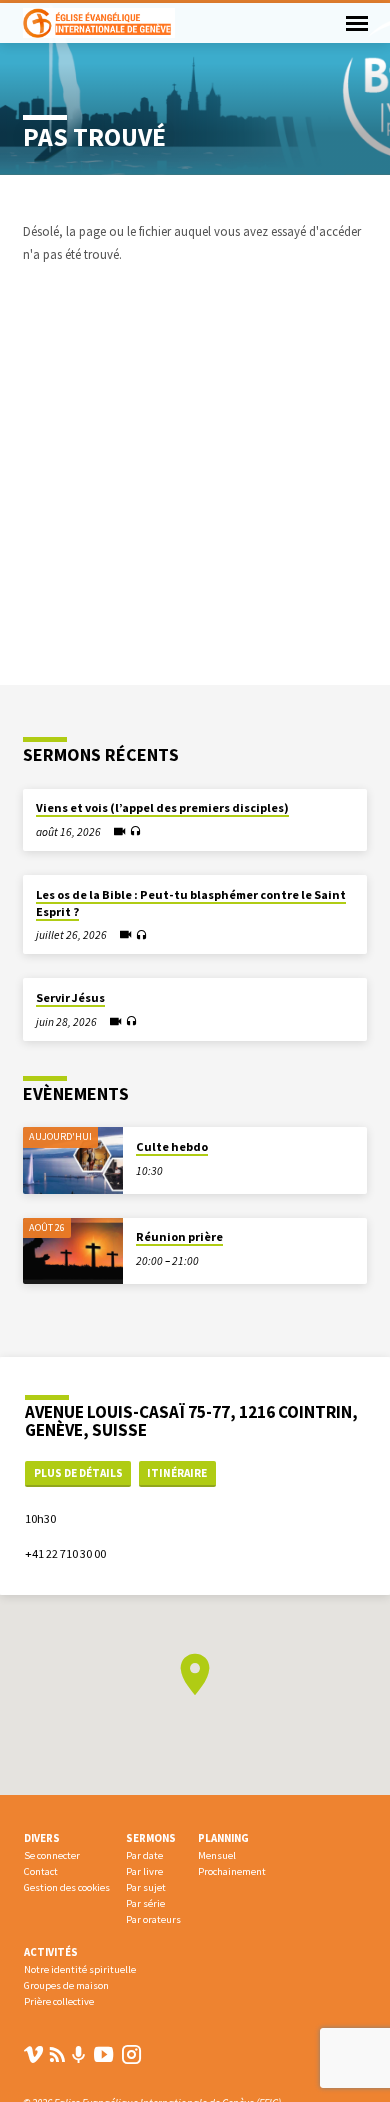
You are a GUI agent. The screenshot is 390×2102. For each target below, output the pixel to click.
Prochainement (232, 1871)
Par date (144, 1855)
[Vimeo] (33, 2054)
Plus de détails (78, 1473)
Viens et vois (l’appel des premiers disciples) (162, 807)
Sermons (151, 1838)
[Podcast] (79, 2055)
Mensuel (217, 1855)
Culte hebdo (172, 1146)
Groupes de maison (66, 1985)
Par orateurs (153, 1919)
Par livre (144, 1871)
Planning (223, 1838)
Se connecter (52, 1855)
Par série (145, 1903)
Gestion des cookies (67, 1887)
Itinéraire (177, 1473)
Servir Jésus (70, 997)
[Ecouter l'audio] (135, 831)
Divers (42, 1838)
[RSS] (57, 2054)
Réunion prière (179, 1236)
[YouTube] (103, 2054)
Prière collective (59, 2001)
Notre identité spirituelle (80, 1969)
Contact (41, 1871)
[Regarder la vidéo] (119, 831)
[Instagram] (131, 2054)
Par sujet (146, 1887)
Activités (51, 1952)
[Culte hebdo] (73, 1160)
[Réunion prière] (73, 1251)
